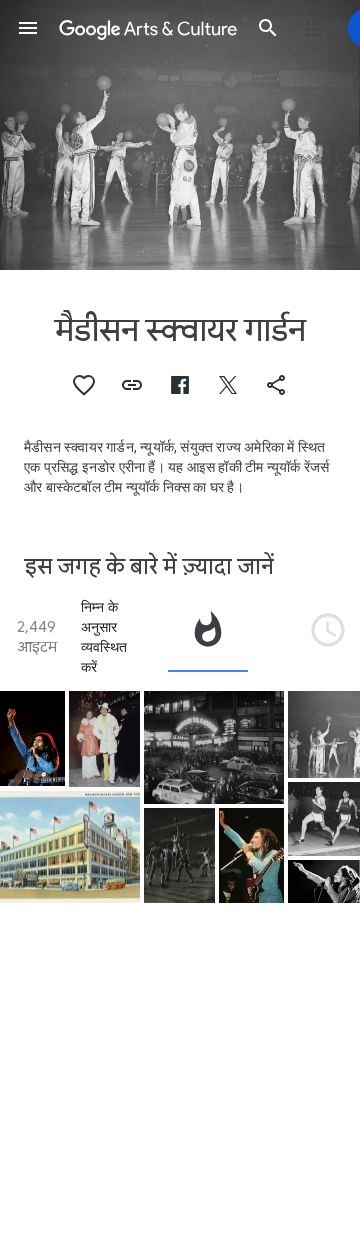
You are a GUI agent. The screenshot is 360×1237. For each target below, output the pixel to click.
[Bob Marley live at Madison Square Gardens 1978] (32, 738)
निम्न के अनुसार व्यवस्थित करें (104, 637)
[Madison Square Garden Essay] (179, 856)
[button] (28, 28)
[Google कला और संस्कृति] (148, 28)
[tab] (208, 637)
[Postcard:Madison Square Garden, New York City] (70, 847)
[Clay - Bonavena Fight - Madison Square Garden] (104, 739)
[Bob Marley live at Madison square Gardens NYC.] (251, 855)
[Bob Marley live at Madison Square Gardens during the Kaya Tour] (324, 881)
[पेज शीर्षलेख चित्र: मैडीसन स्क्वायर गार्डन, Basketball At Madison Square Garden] (180, 135)
